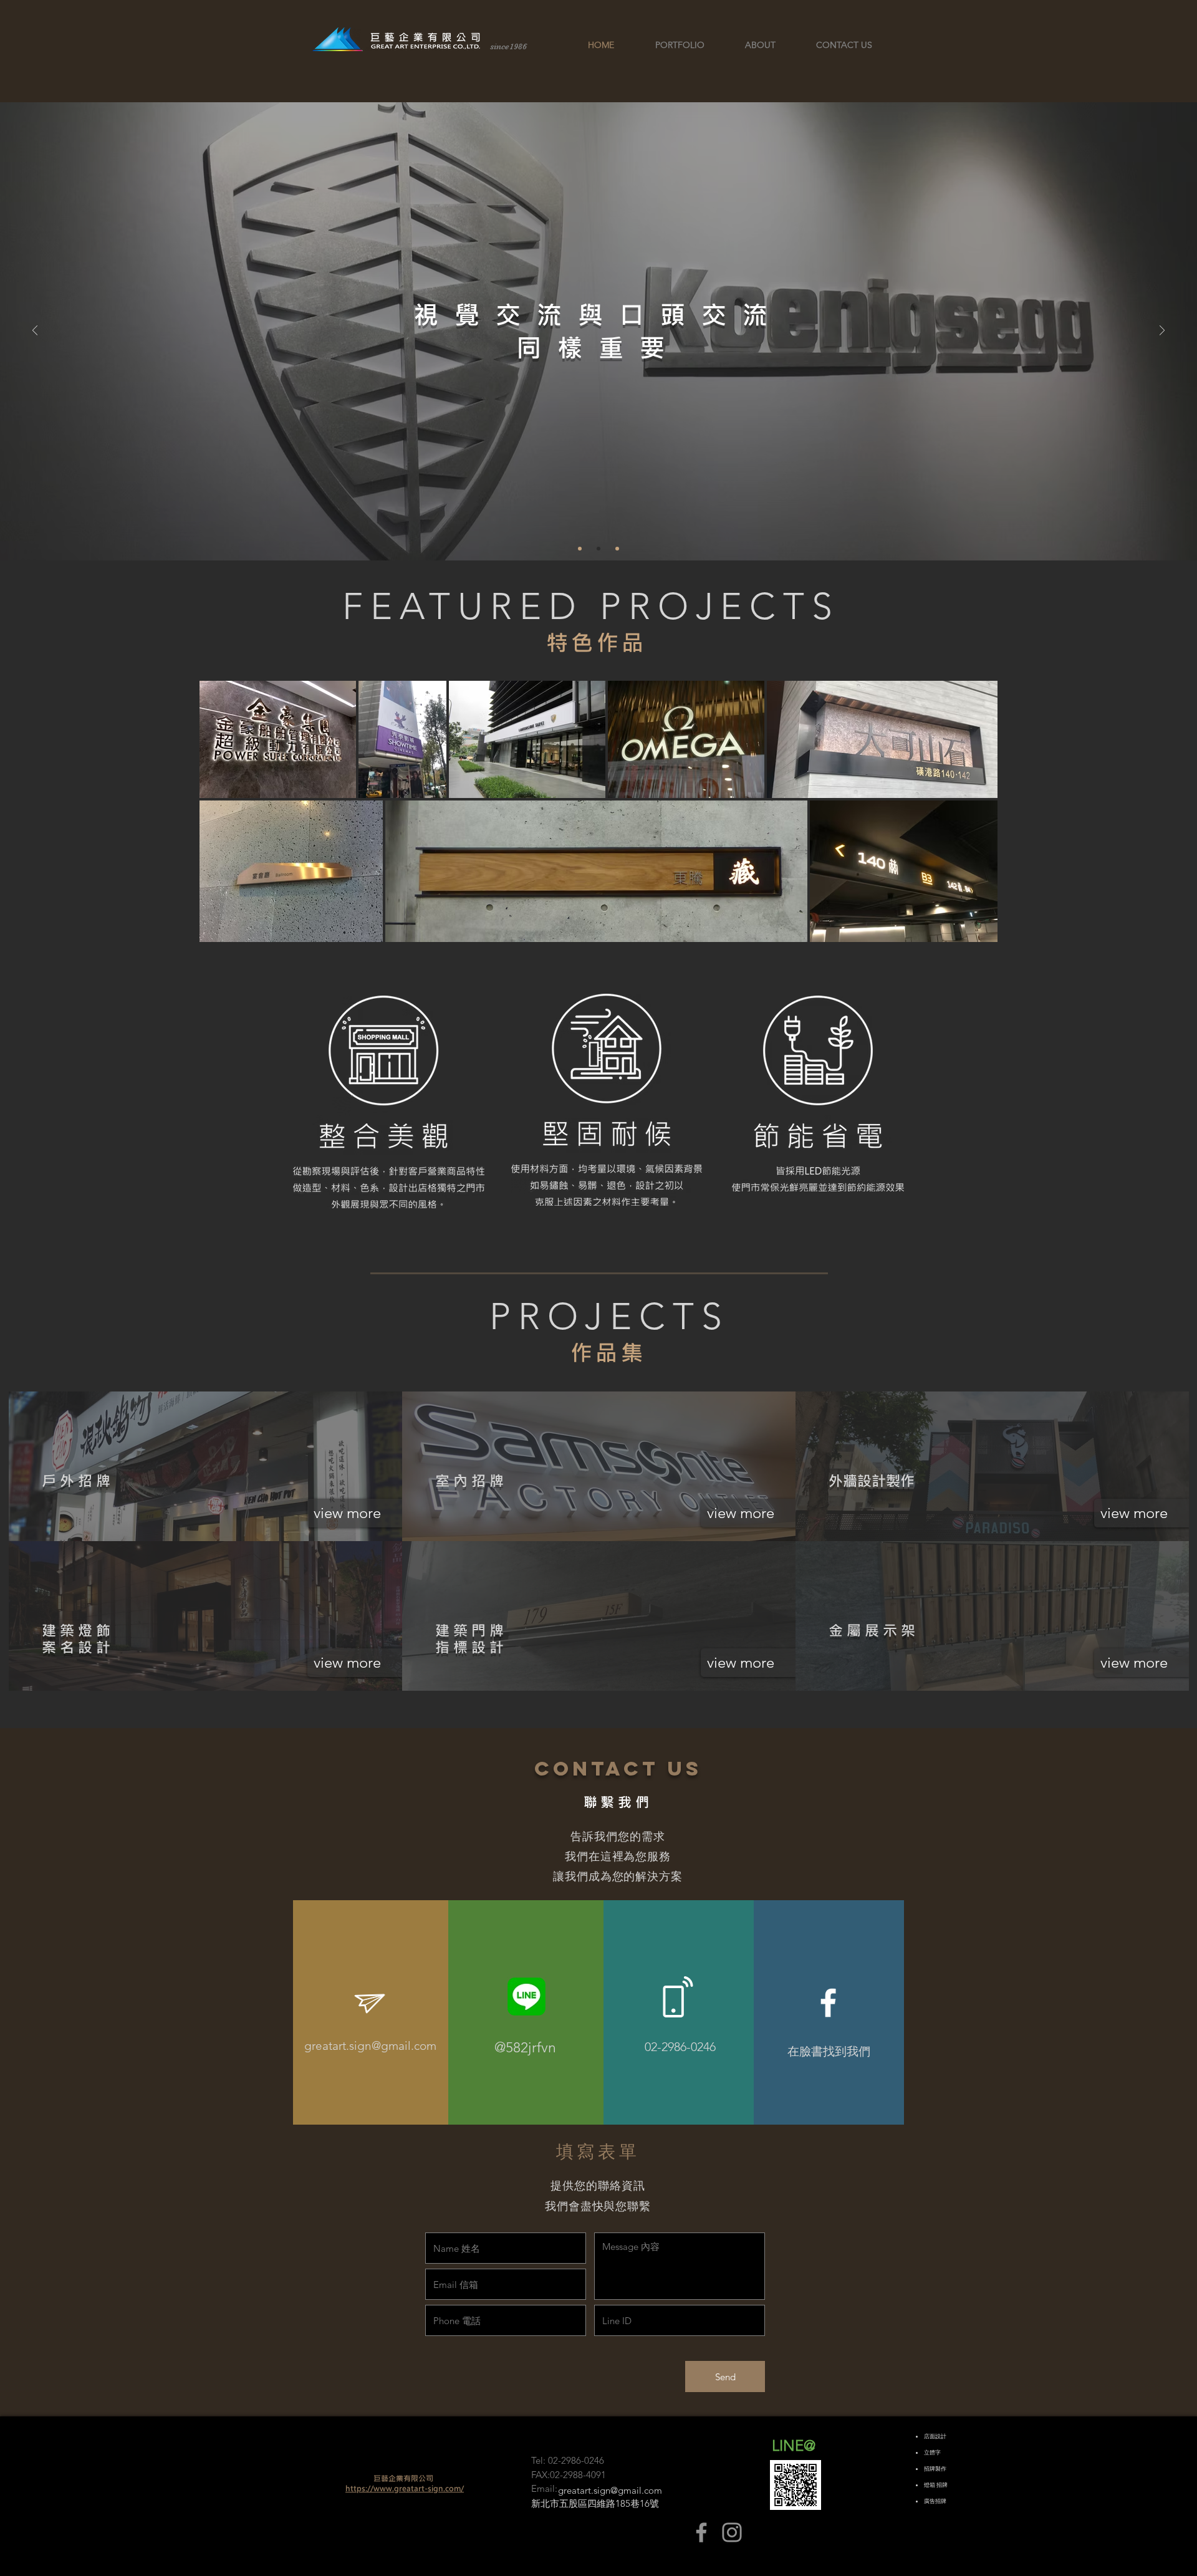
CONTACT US (618, 1769)
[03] (598, 549)
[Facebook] (701, 2532)
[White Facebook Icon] (828, 2003)
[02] (617, 549)
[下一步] (1162, 331)
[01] (580, 549)
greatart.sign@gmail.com (370, 2046)
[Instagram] (732, 2532)
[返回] (35, 331)
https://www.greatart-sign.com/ (405, 2488)
